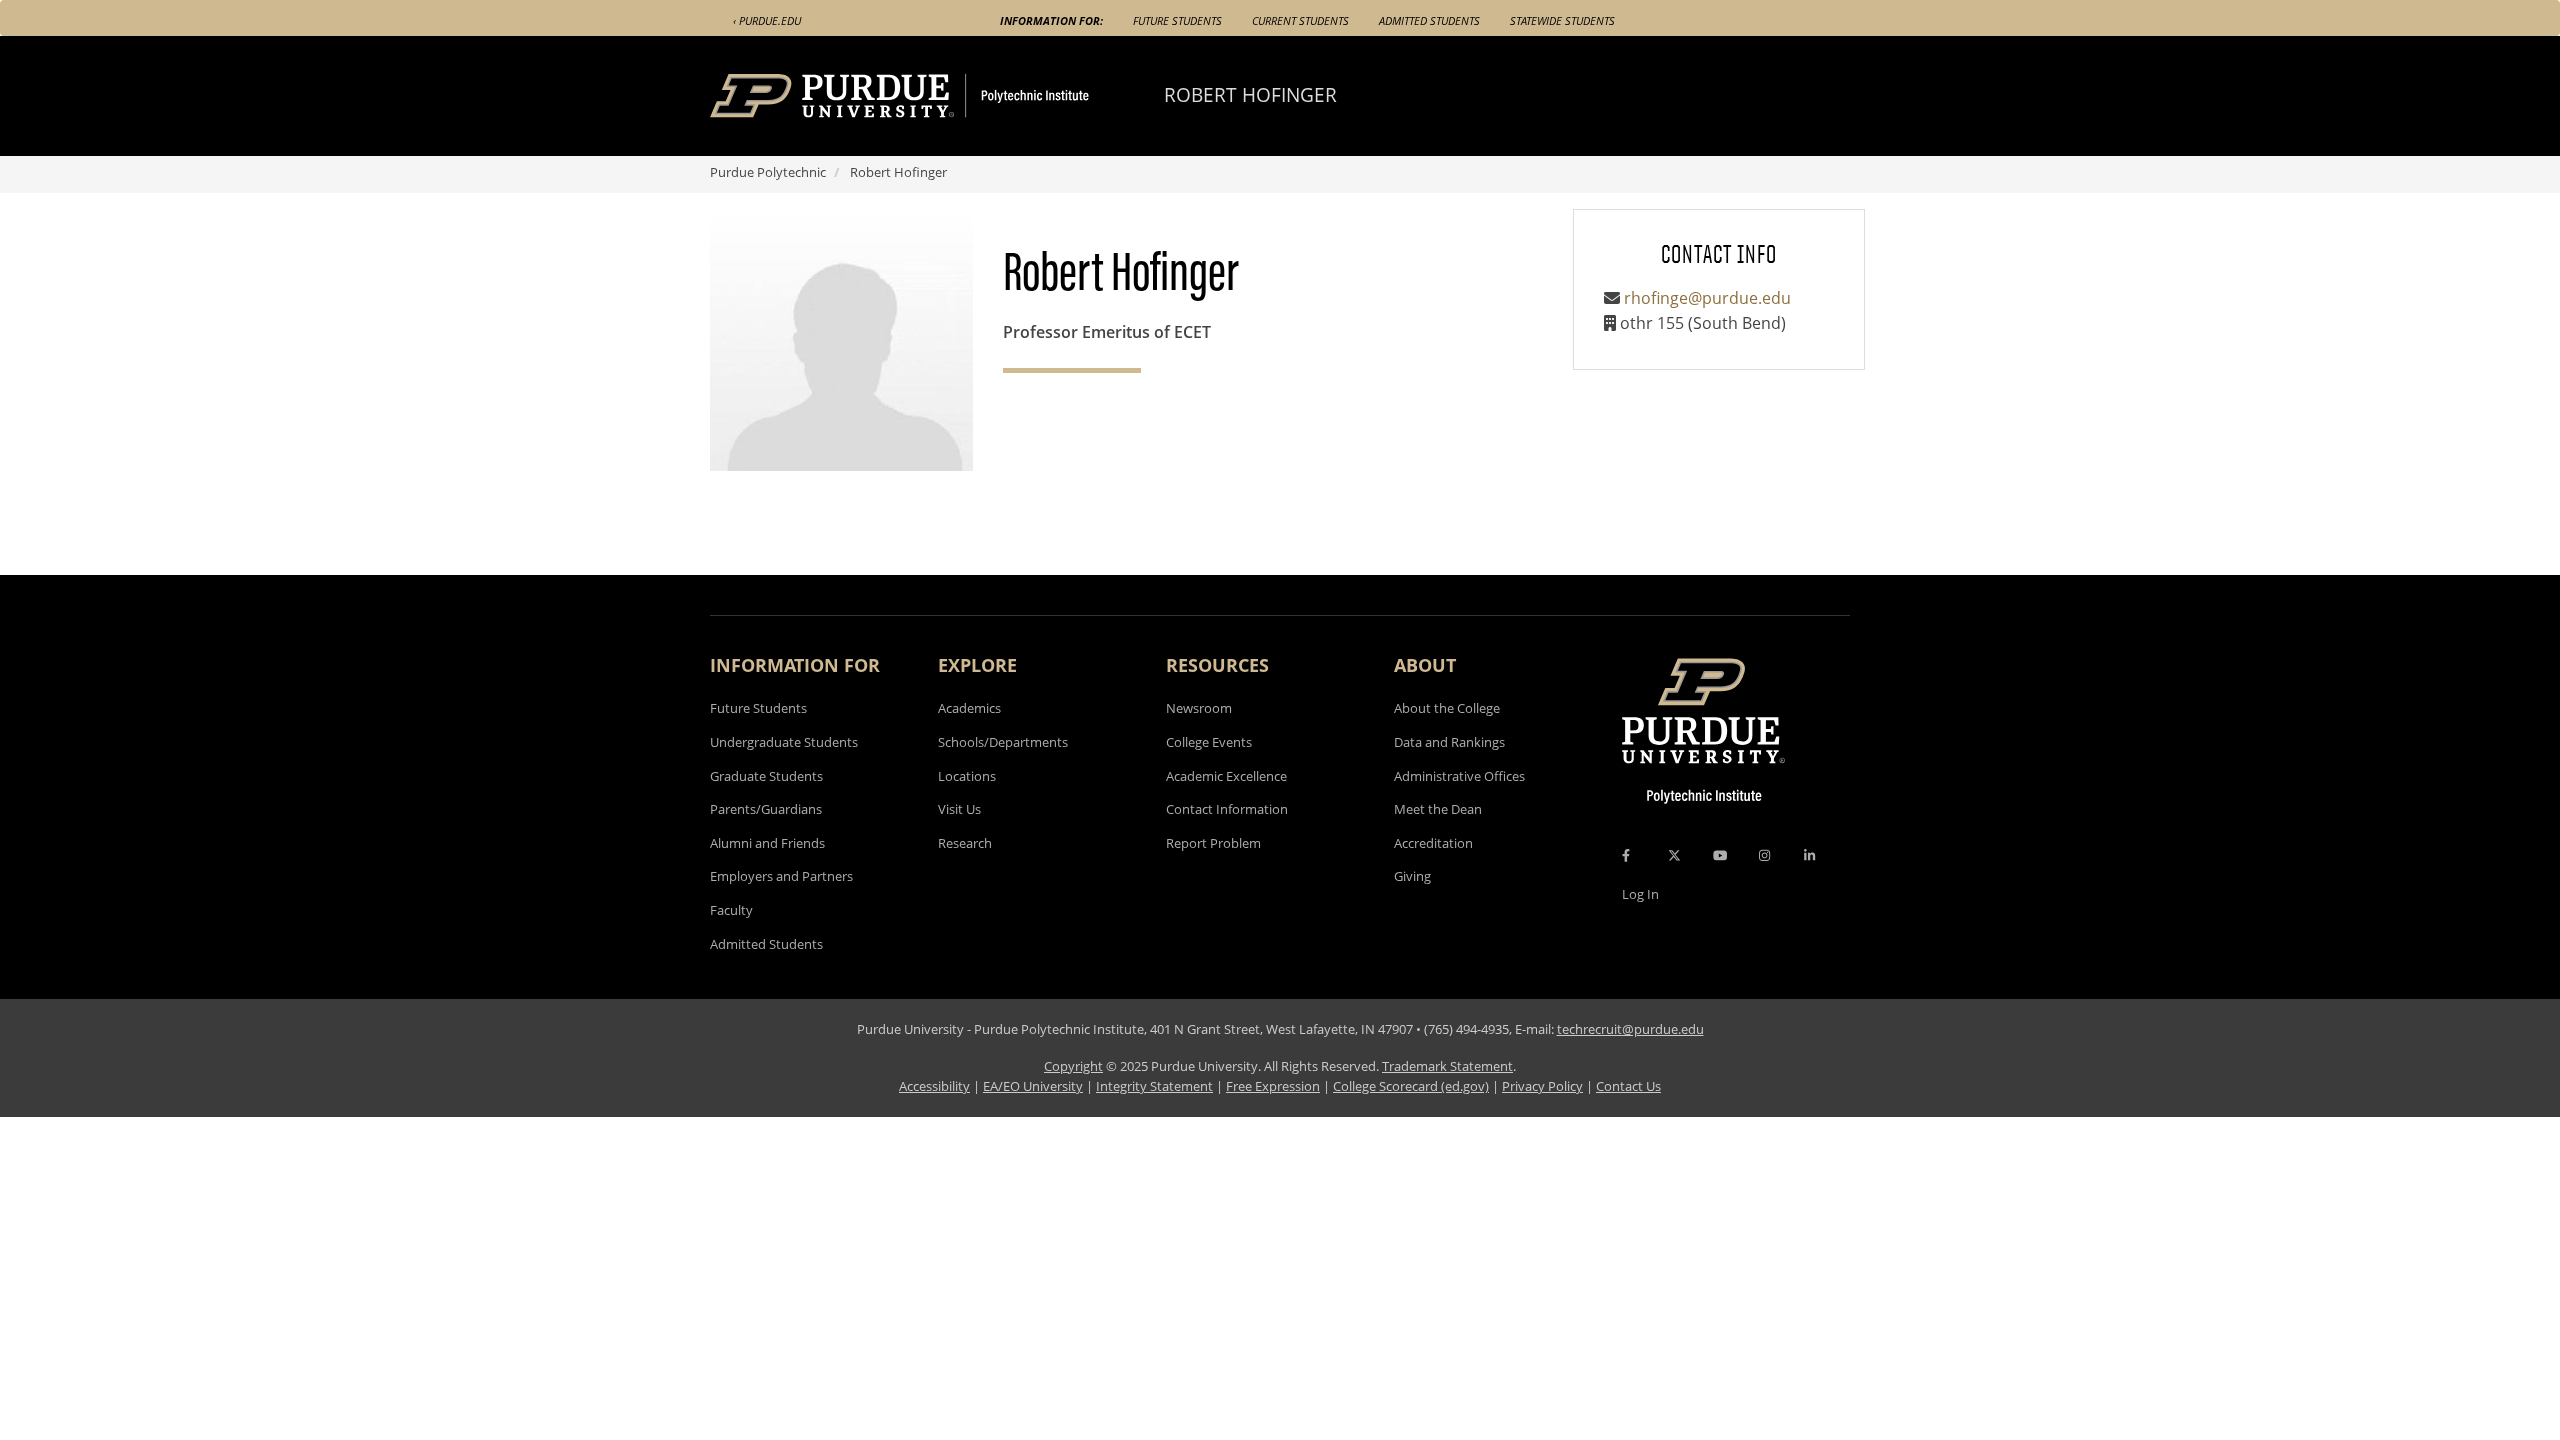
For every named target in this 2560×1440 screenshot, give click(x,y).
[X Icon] (1676, 855)
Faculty (731, 910)
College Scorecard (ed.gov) (1411, 1086)
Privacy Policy (1542, 1086)
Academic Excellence (1226, 776)
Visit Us (959, 809)
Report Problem (1213, 843)
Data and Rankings (1449, 742)
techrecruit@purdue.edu (1630, 1029)
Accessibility (934, 1086)
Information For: (1051, 20)
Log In (1640, 894)
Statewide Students (1562, 20)
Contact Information (1227, 809)
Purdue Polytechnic (768, 172)
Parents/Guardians (766, 809)
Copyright (1073, 1066)
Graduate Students (766, 776)
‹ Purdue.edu (767, 20)
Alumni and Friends (767, 843)
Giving (1412, 876)
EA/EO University (1033, 1086)
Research (965, 843)
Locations (967, 776)
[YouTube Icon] (1720, 855)
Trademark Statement (1447, 1066)
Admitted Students (1429, 20)
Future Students (1177, 20)
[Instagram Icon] (1764, 855)
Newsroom (1199, 708)
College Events (1209, 742)
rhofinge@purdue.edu (1707, 298)
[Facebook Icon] (1626, 855)
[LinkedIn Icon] (1809, 855)
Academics (969, 708)
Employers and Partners (781, 876)
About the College (1447, 708)
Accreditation (1433, 843)
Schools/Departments (1003, 742)
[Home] (937, 96)
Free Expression (1273, 1086)
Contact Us (1628, 1086)
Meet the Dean (1438, 809)
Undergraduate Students (784, 742)
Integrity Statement (1154, 1086)
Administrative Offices (1459, 776)
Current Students (1300, 20)
